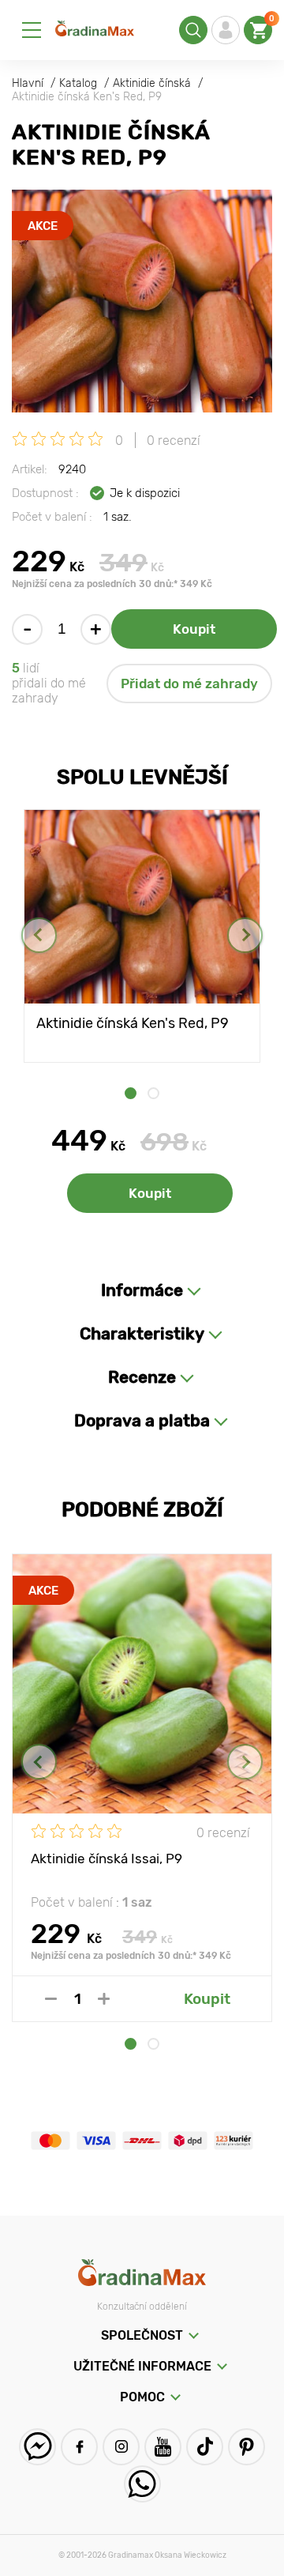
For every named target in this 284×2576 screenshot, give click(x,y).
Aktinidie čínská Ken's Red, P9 (133, 1023)
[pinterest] (247, 2447)
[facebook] (79, 2447)
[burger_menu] (32, 30)
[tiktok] (205, 2447)
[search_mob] (193, 30)
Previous (39, 935)
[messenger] (37, 2447)
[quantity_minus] (51, 1999)
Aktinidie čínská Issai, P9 (106, 1859)
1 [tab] (131, 1093)
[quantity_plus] (104, 1999)
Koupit (194, 629)
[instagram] (121, 2447)
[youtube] (163, 2447)
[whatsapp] (142, 2484)
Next (245, 935)
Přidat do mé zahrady (189, 684)
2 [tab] (153, 1093)
